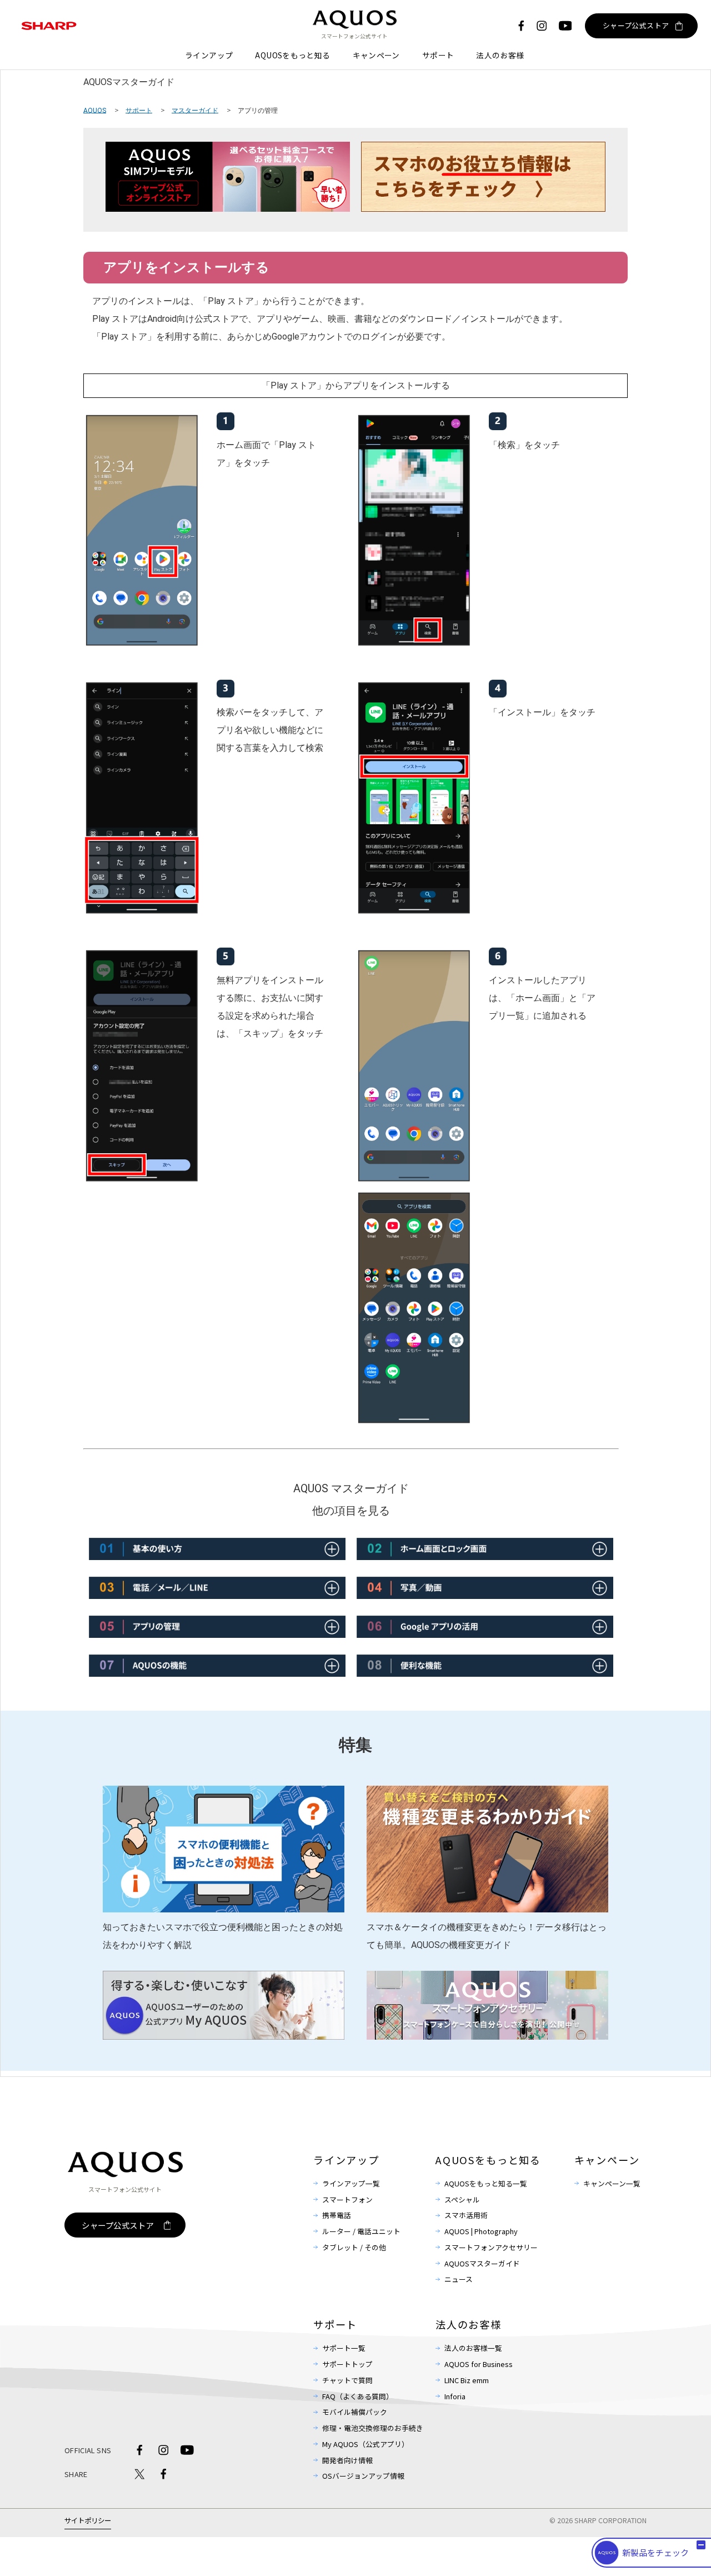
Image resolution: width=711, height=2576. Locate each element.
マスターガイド (195, 110)
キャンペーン (376, 55)
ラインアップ (209, 55)
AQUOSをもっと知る (292, 55)
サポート (438, 55)
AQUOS (95, 110)
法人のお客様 (500, 55)
